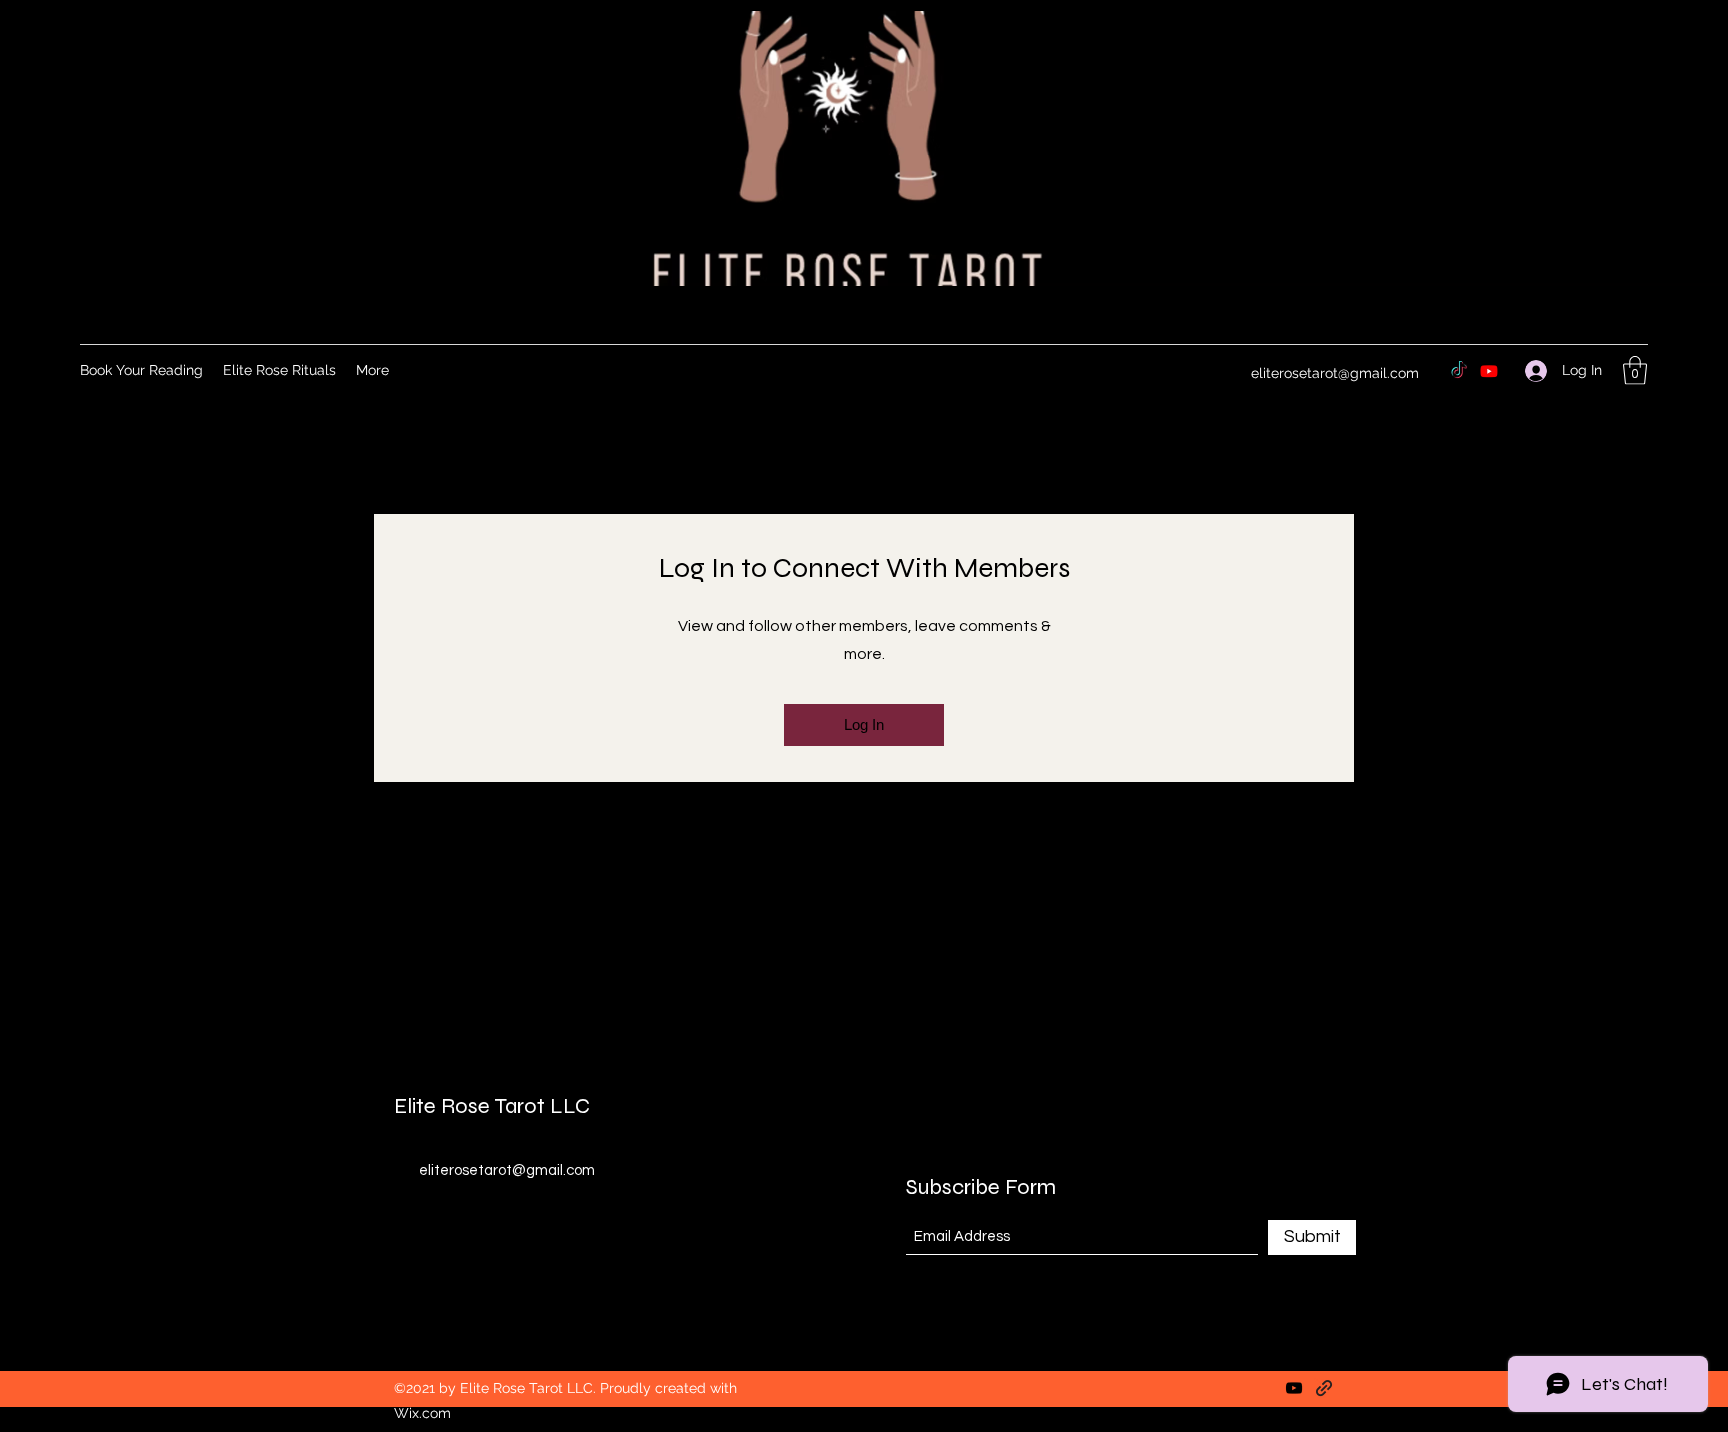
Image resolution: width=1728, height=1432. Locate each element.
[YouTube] (1294, 1388)
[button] (1635, 370)
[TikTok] (1459, 371)
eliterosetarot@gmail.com (1335, 373)
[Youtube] (1489, 371)
